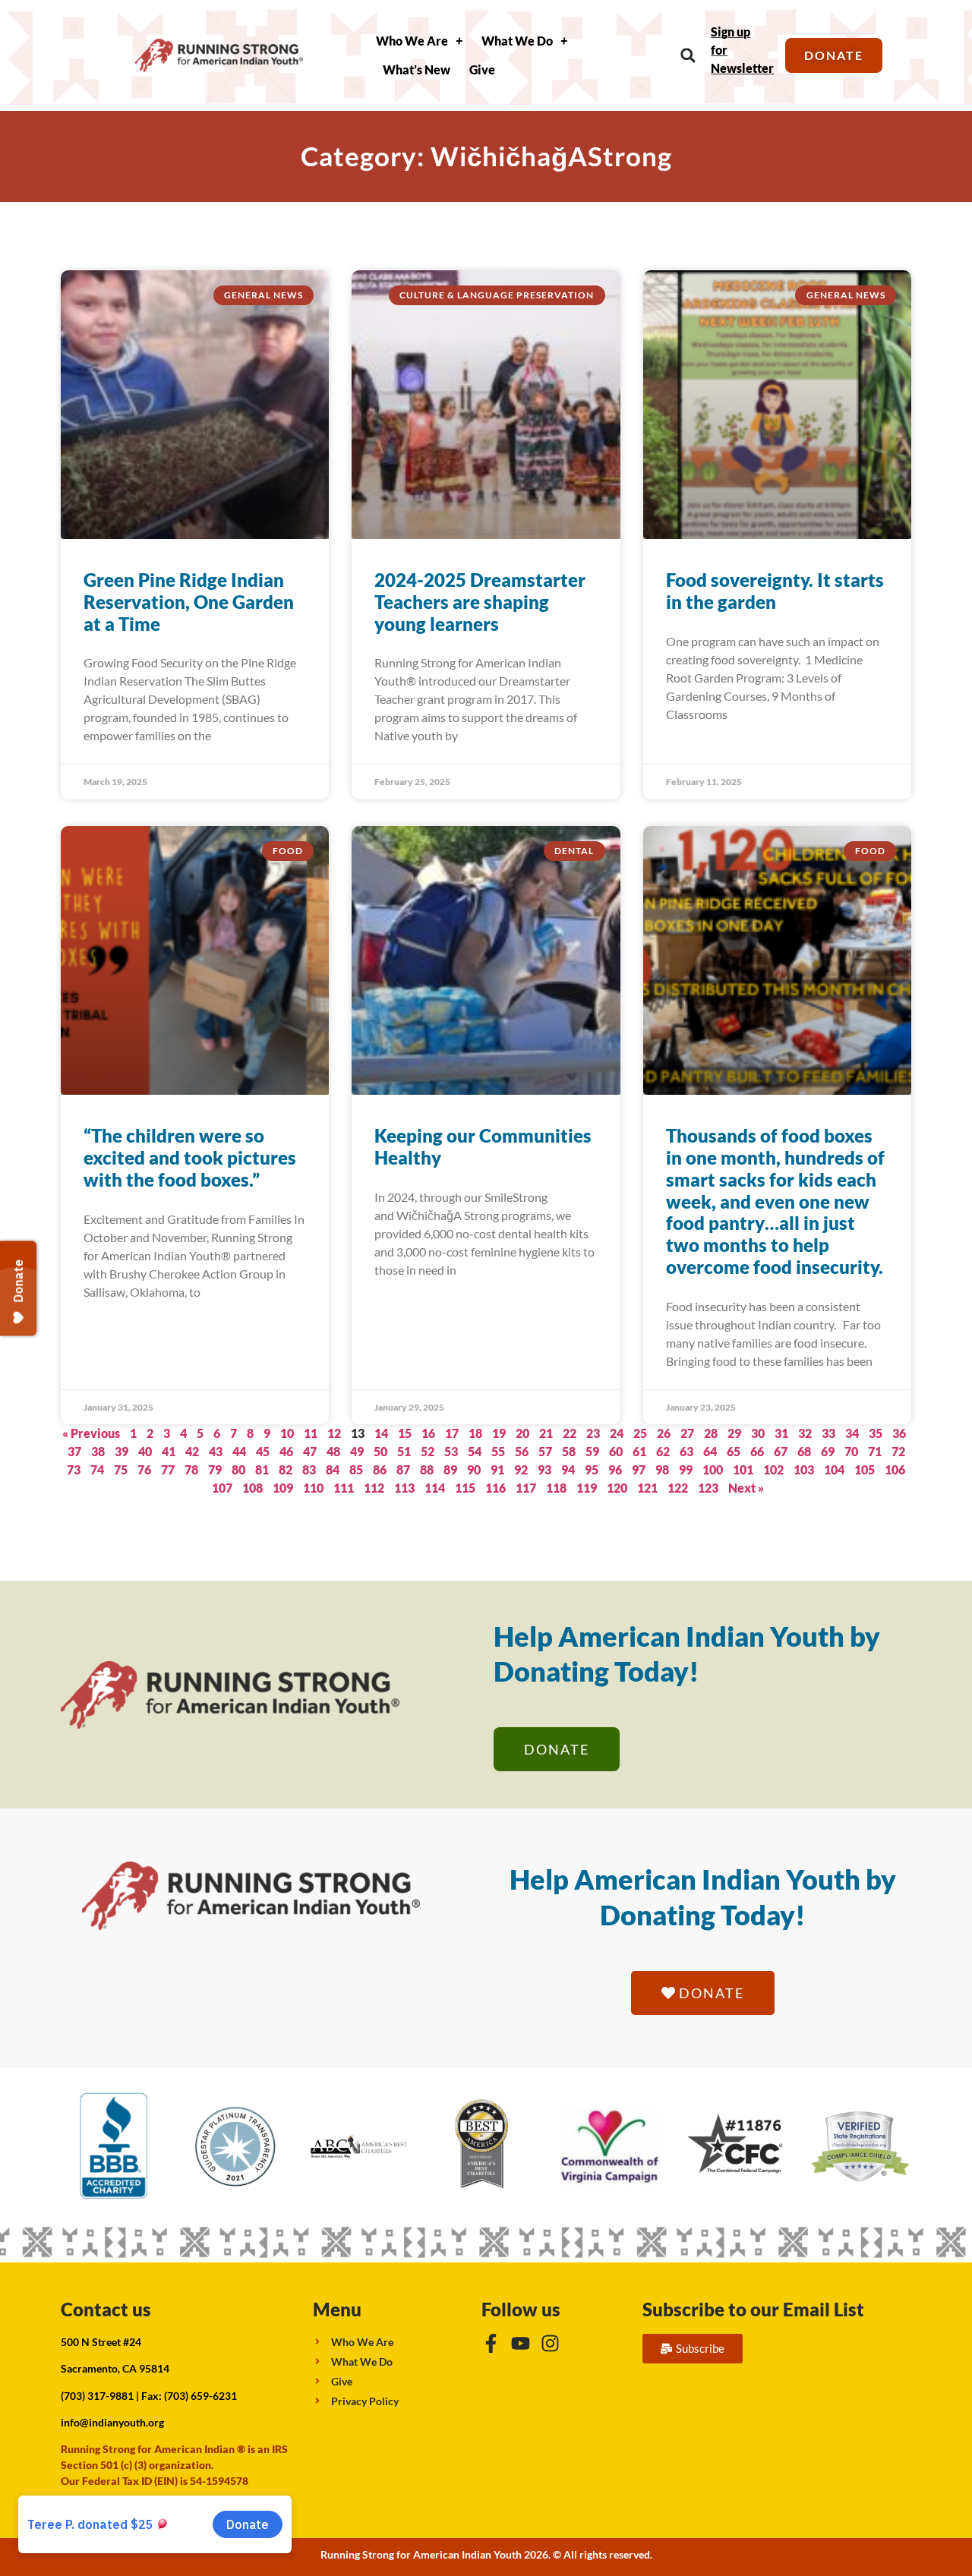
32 (805, 1433)
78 (191, 1469)
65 (734, 1451)
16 (428, 1433)
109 (283, 1488)
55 (498, 1451)
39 (121, 1451)
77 (168, 1469)
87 (403, 1469)
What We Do (517, 41)
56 (522, 1451)
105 (865, 1469)
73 (74, 1469)
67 (781, 1451)
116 (495, 1488)
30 (758, 1433)
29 (734, 1433)
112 (374, 1488)
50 (380, 1451)
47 (310, 1451)
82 (286, 1469)
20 (522, 1433)
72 (898, 1451)
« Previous (91, 1433)
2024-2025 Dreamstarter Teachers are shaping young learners (480, 602)
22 (570, 1433)
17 (452, 1433)
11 (311, 1433)
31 (781, 1433)
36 (899, 1433)
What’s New (417, 69)
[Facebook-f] (491, 2343)
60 (616, 1451)
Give (482, 69)
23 (593, 1433)
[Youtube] (521, 2343)
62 (663, 1451)
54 (475, 1451)
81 (262, 1469)
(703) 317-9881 (97, 2396)
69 (828, 1451)
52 (428, 1451)
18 (475, 1433)
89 (450, 1469)
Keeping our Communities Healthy (483, 1146)
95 (592, 1469)
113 (404, 1488)
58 (569, 1451)
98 (662, 1469)
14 (381, 1433)
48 (333, 1451)
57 (545, 1451)
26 (664, 1433)
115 (465, 1488)
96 (615, 1469)
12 (334, 1433)
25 (640, 1433)
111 (344, 1488)
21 (546, 1433)
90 (474, 1469)
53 (451, 1451)
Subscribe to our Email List (753, 2309)
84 (333, 1469)
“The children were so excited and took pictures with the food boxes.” (190, 1157)
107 (222, 1488)
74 (97, 1469)
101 (743, 1469)
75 (121, 1469)
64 (710, 1451)
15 (405, 1433)
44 (239, 1451)
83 (309, 1469)
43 (216, 1451)
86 (380, 1469)
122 (678, 1488)
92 (521, 1469)
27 (687, 1433)
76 (144, 1469)
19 (499, 1433)
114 (435, 1488)
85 (356, 1469)
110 (313, 1488)
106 (895, 1469)
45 (263, 1451)
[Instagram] (550, 2343)
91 (497, 1469)
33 (828, 1433)
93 (544, 1469)
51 (404, 1451)
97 (639, 1469)
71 (875, 1451)
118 (556, 1488)
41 (169, 1451)
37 (74, 1451)
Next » (746, 1488)
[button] (688, 56)
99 (686, 1469)
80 (238, 1469)
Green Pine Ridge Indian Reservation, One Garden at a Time (189, 602)
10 (287, 1433)
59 (592, 1451)
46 (286, 1451)
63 (686, 1451)
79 (215, 1469)
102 (773, 1469)
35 (876, 1433)
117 (526, 1488)
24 (617, 1433)
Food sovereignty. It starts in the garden (775, 591)
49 (357, 1451)
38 (98, 1451)
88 (427, 1469)
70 (851, 1451)
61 (639, 1451)
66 (757, 1451)
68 (804, 1451)
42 (192, 1451)
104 (834, 1469)
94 (568, 1469)
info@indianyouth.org (112, 2422)
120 (617, 1488)
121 (647, 1488)
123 (708, 1488)
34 (852, 1433)
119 (587, 1488)
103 (804, 1469)
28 (711, 1433)
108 (252, 1488)
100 (713, 1469)
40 (145, 1451)
